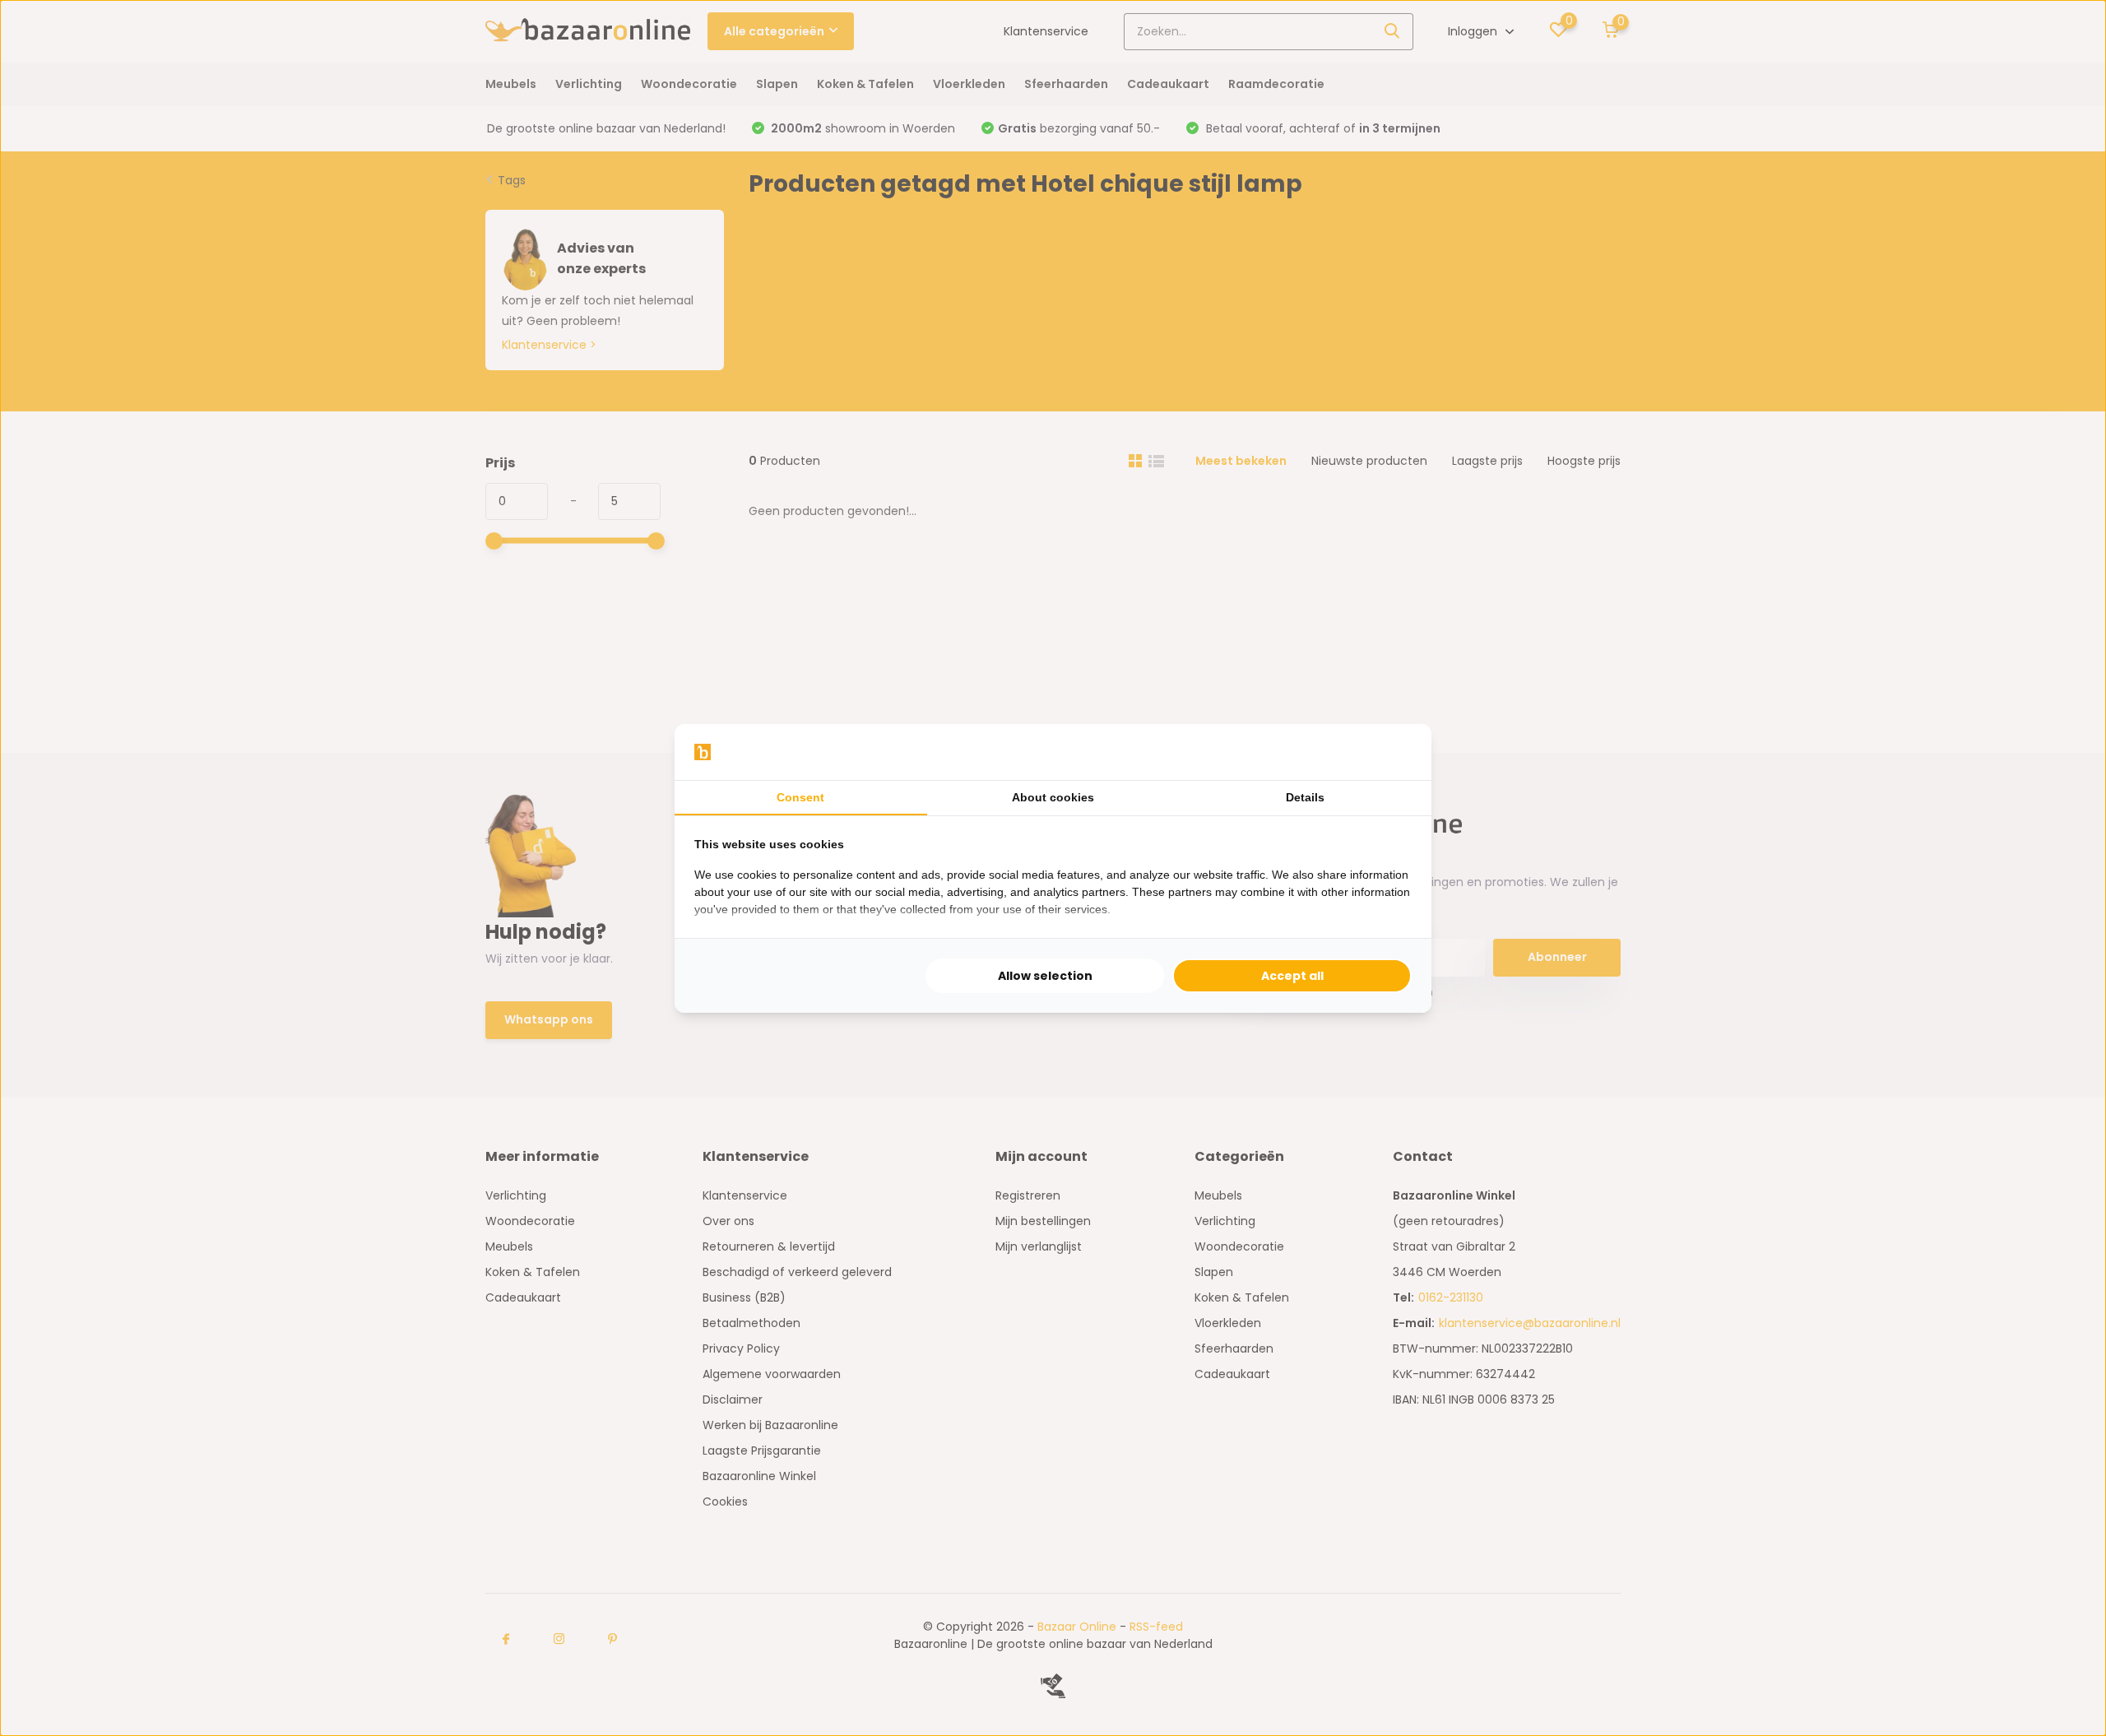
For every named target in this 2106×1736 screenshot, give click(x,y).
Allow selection (1045, 976)
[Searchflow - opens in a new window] (1391, 752)
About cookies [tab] (1053, 797)
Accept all (1292, 976)
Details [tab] (1305, 797)
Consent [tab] (800, 797)
